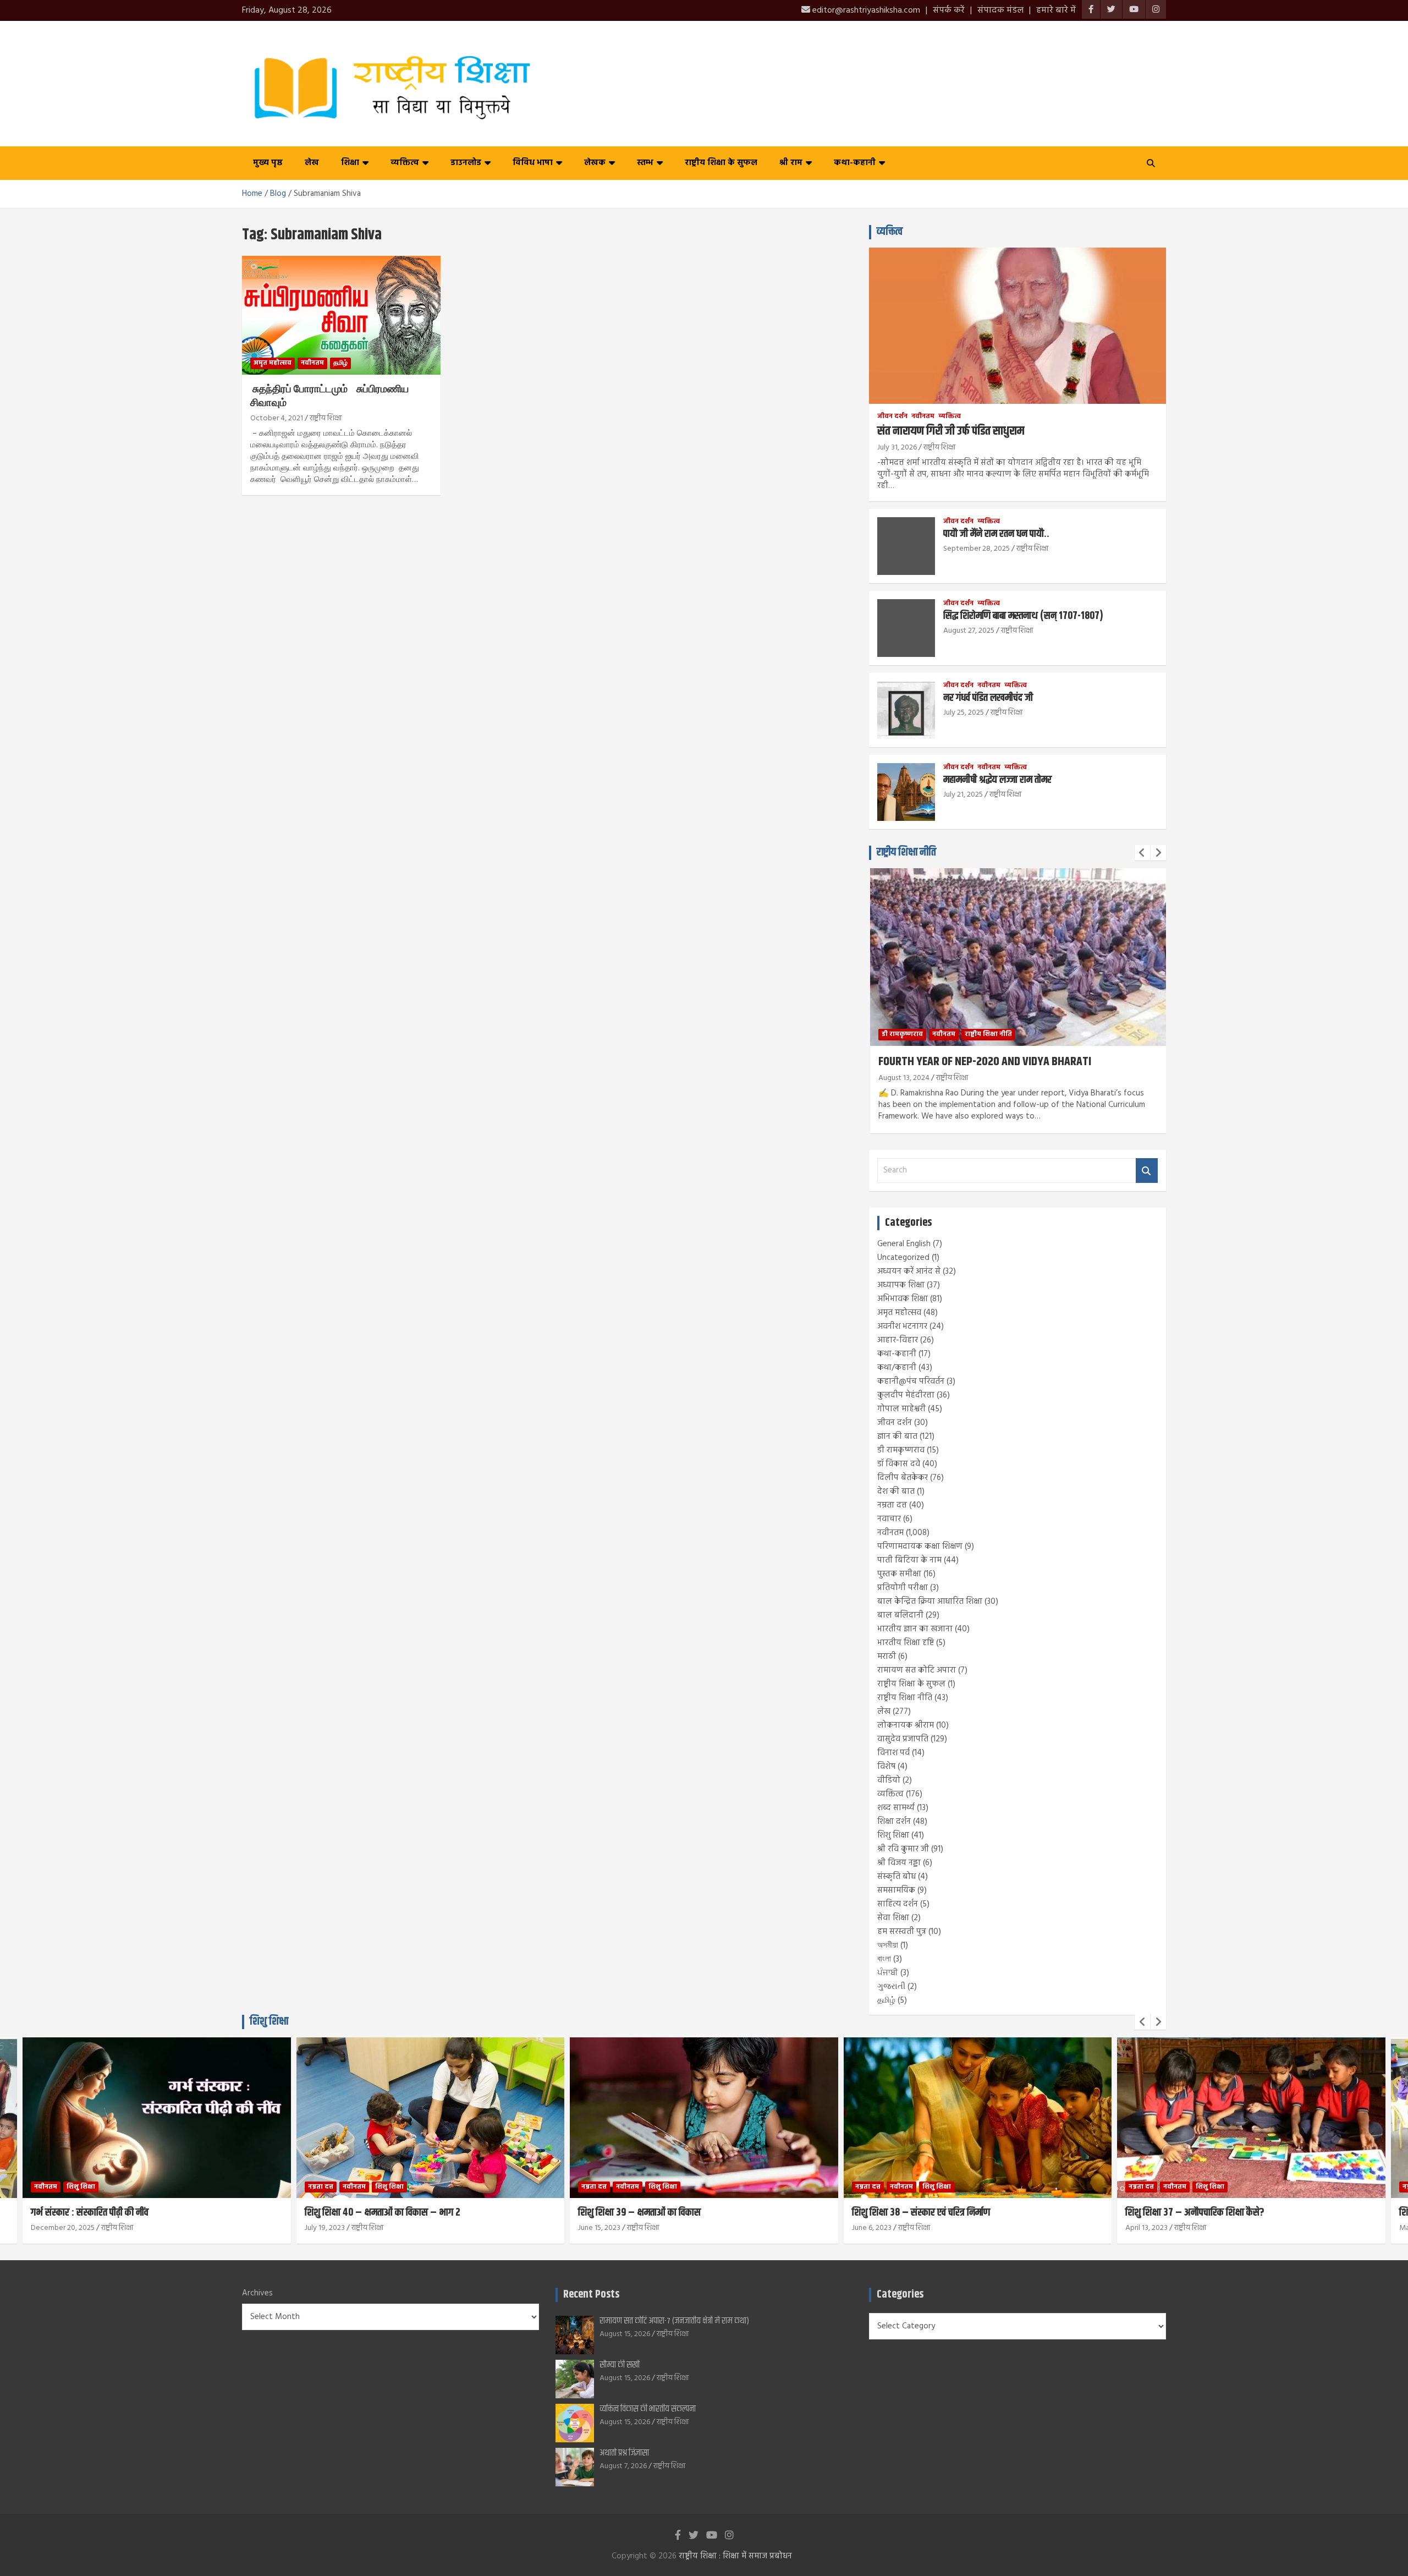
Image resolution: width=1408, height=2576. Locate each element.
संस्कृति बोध (897, 1877)
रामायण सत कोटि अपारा (917, 1670)
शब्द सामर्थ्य (896, 1808)
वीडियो (889, 1780)
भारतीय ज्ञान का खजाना (915, 1629)
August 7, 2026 (623, 2466)
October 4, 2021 (277, 418)
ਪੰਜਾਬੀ (888, 1973)
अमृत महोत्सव (273, 363)
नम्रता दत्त (892, 1505)
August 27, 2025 (969, 631)
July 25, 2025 (964, 713)
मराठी (887, 1657)
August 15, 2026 (625, 2334)
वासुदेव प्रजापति (903, 1739)
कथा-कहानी (855, 163)
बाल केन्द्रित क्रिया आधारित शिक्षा (930, 1602)
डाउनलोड (466, 163)
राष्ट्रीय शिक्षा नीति (906, 853)
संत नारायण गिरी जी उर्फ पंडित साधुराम (951, 431)
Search (1147, 1171)
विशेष (886, 1767)
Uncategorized (903, 1258)
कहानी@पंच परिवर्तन (911, 1382)
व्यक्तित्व (405, 163)
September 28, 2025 (977, 549)
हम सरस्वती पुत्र (902, 1932)
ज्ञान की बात (897, 1437)
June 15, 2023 (599, 2228)
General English (904, 1244)
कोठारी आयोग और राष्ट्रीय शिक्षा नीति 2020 (1129, 1062)
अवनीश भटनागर (902, 1327)
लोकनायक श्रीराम (906, 1725)
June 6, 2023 (872, 2228)
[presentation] (1142, 853)
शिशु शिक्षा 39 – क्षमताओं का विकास (639, 2213)
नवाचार (889, 1519)
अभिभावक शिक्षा (903, 1299)
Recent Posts (591, 2295)
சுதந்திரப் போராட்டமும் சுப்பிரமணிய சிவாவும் (329, 396)
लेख (312, 163)
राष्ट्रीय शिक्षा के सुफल (721, 163)
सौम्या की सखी (620, 2365)
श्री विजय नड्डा (899, 1863)
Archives (257, 2293)
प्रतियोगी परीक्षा (903, 1588)
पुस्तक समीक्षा (899, 1574)
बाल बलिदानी (900, 1615)
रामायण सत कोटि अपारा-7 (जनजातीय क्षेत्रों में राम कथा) (674, 2321)
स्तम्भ (645, 163)
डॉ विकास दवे (899, 1464)
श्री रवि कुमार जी (903, 1849)
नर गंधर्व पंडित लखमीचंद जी (988, 698)
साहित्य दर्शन (898, 1904)
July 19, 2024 (1067, 1078)
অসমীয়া (888, 1945)
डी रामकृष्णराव (901, 1450)
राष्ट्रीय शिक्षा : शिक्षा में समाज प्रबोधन (735, 2556)
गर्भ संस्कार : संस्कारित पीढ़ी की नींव (90, 2213)
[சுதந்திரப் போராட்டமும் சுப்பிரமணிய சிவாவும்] (341, 315)
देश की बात (896, 1492)
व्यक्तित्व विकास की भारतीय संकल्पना (648, 2409)
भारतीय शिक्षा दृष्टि (906, 1643)
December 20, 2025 (63, 2228)
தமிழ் (340, 363)
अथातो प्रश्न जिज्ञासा (624, 2453)
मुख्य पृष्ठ (268, 163)
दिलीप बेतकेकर (903, 1478)
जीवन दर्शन (892, 417)
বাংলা (884, 1959)
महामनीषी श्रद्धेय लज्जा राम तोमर (997, 780)
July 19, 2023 (325, 2228)
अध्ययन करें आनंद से (909, 1271)
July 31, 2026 (897, 448)
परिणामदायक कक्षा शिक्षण (920, 1547)
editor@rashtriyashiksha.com (865, 10)
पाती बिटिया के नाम (909, 1560)
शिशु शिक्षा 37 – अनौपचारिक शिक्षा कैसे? (1195, 2213)
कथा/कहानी (897, 1368)
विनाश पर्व (893, 1753)
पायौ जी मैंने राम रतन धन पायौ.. (996, 534)
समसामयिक (896, 1890)
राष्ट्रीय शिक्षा (326, 418)
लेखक (595, 163)
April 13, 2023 (1146, 2228)
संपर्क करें (949, 10)
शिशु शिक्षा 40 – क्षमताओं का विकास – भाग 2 (383, 2213)
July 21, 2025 (963, 795)
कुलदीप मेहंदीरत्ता (906, 1395)
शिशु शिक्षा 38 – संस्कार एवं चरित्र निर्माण (921, 2213)
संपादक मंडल (1000, 10)
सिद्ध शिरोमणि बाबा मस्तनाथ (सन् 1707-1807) (1023, 616)
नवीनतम (312, 363)
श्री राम (791, 163)
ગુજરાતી (891, 1987)
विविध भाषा (533, 163)
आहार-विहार (898, 1340)
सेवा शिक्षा (893, 1918)
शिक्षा (350, 163)
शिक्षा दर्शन (894, 1822)
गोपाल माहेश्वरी (901, 1409)
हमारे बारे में (1056, 10)
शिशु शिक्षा (893, 1835)
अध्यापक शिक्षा (901, 1285)
